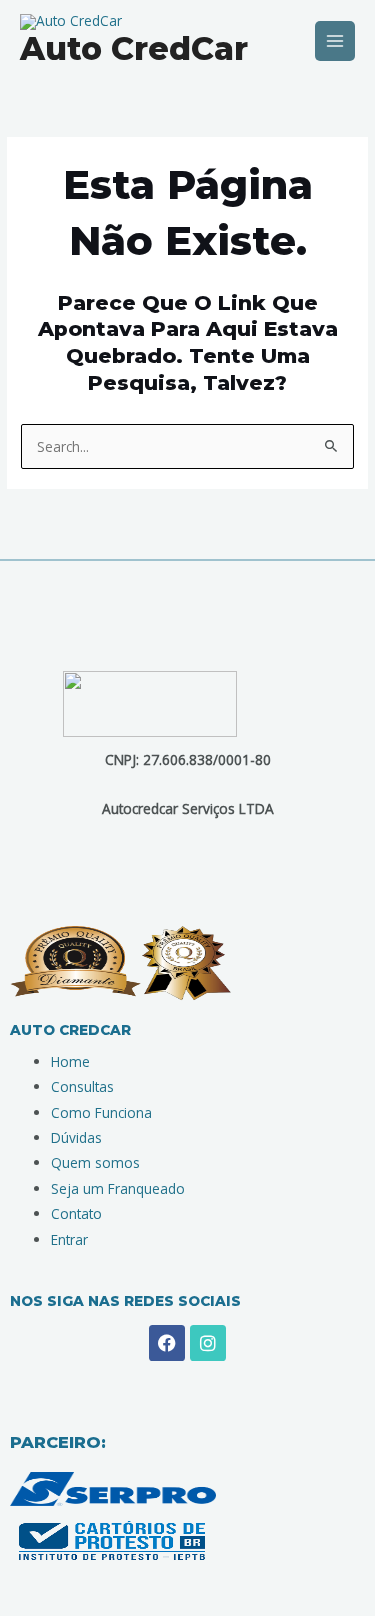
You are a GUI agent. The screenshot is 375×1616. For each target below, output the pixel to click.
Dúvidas (76, 1137)
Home (70, 1061)
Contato (76, 1213)
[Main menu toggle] (335, 41)
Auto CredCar (134, 48)
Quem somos (95, 1162)
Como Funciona (101, 1112)
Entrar (69, 1239)
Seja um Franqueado (118, 1188)
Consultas (82, 1086)
